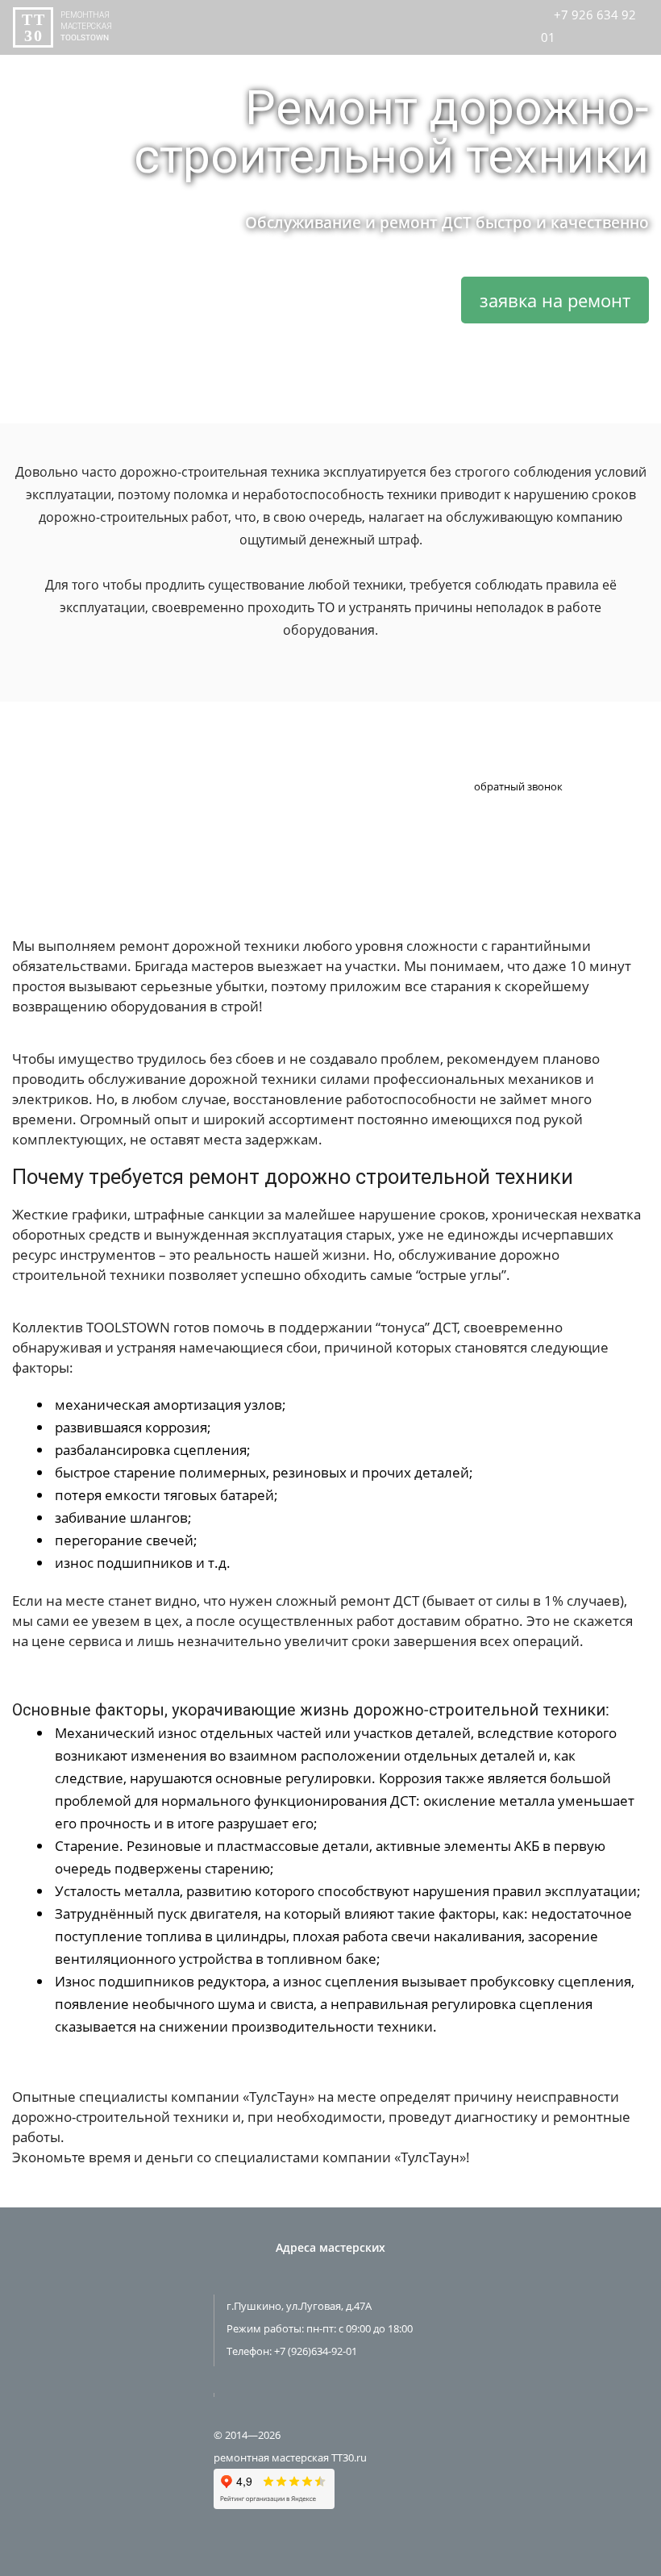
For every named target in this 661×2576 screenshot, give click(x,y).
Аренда (493, 63)
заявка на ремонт (555, 300)
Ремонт (422, 63)
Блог (557, 63)
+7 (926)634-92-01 (316, 2351)
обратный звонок (518, 786)
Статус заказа (272, 63)
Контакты (626, 63)
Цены (355, 63)
